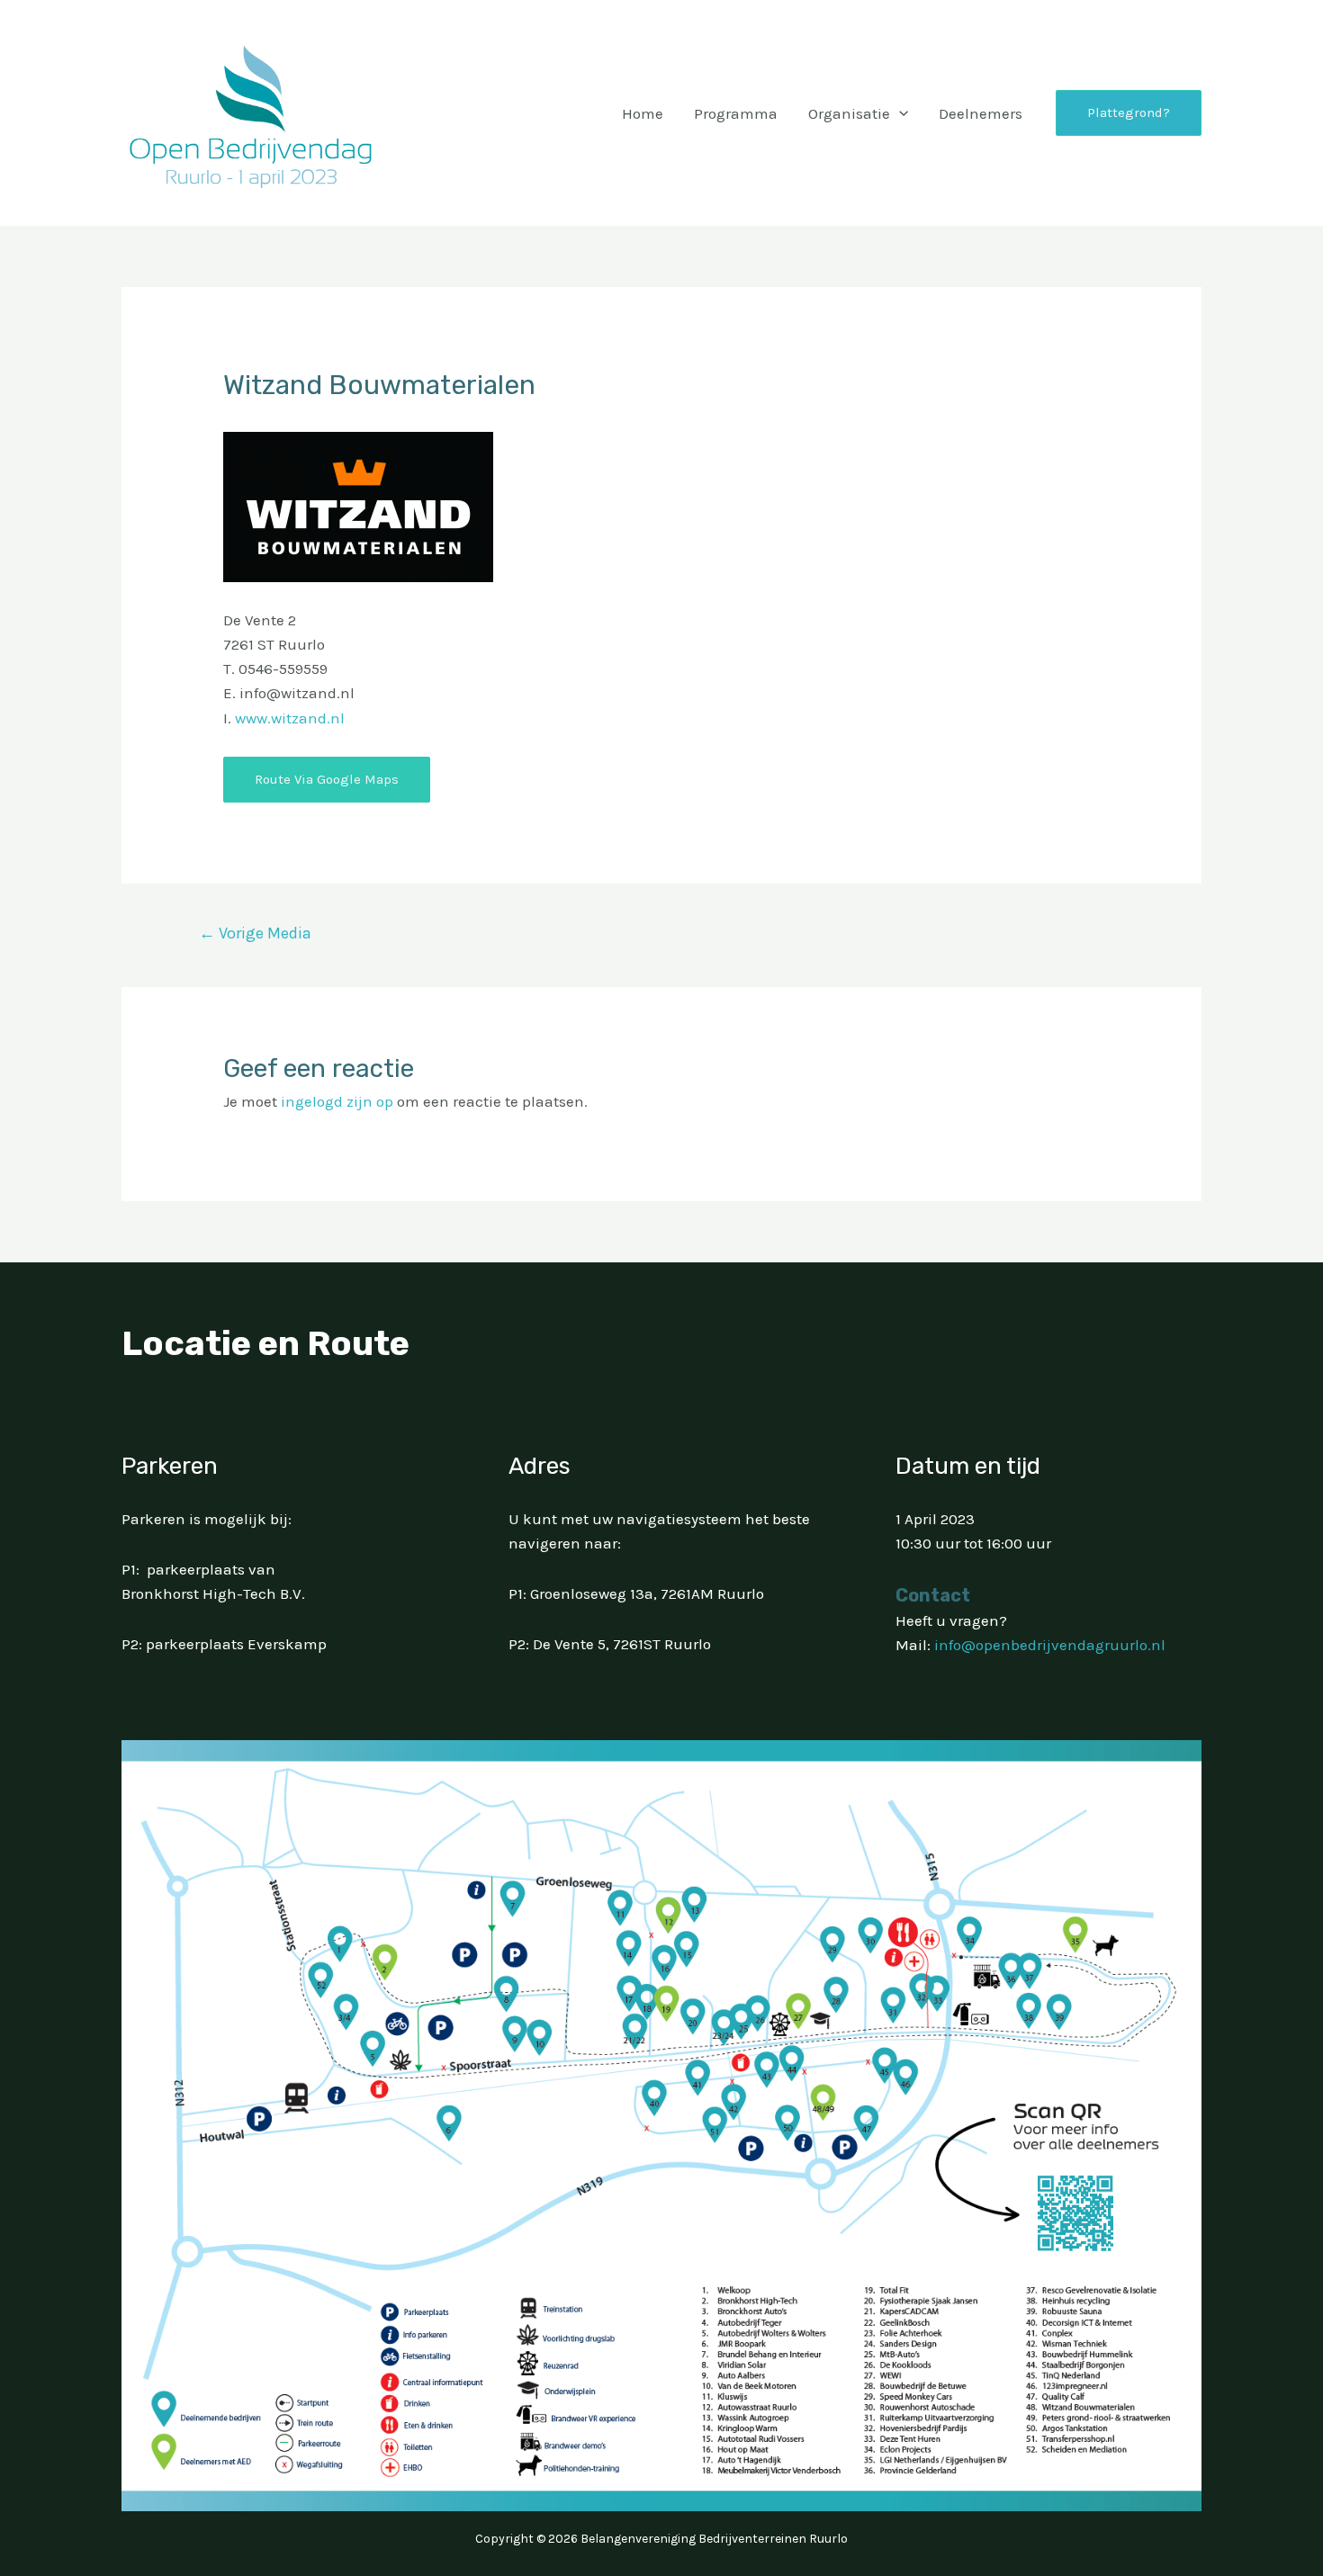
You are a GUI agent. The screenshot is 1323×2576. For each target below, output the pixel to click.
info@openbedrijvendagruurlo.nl (1050, 1645)
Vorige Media (255, 933)
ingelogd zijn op (337, 1101)
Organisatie (849, 113)
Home (643, 113)
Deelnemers (981, 113)
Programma (736, 113)
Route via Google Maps (327, 779)
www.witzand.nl (290, 718)
